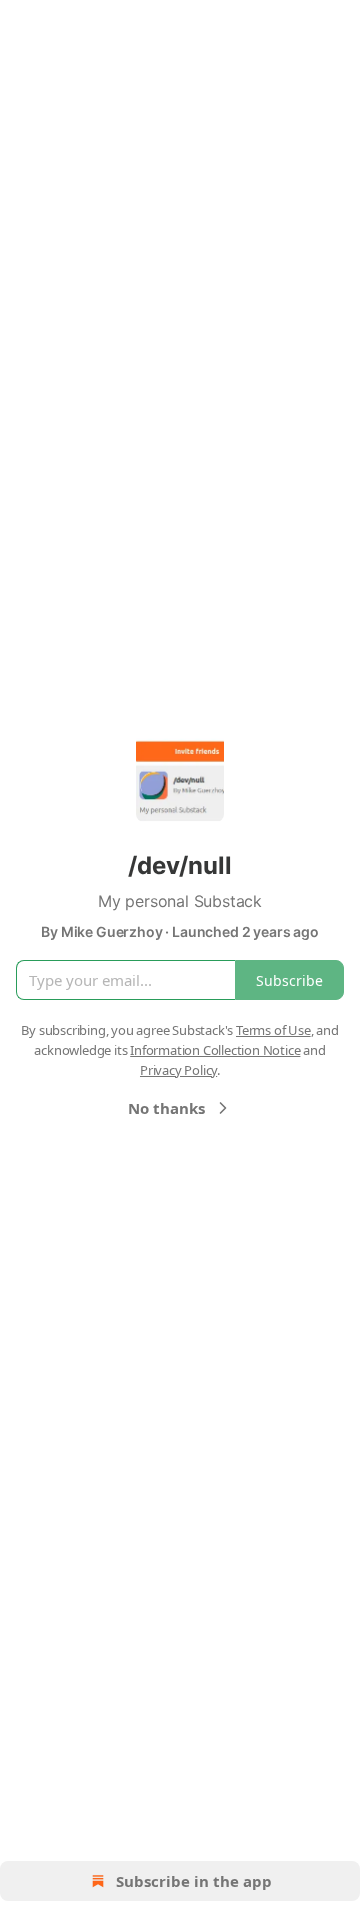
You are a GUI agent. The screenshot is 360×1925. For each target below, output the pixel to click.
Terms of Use (273, 1030)
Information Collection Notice (215, 1050)
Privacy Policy (178, 1070)
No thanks (166, 1108)
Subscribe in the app (194, 1881)
